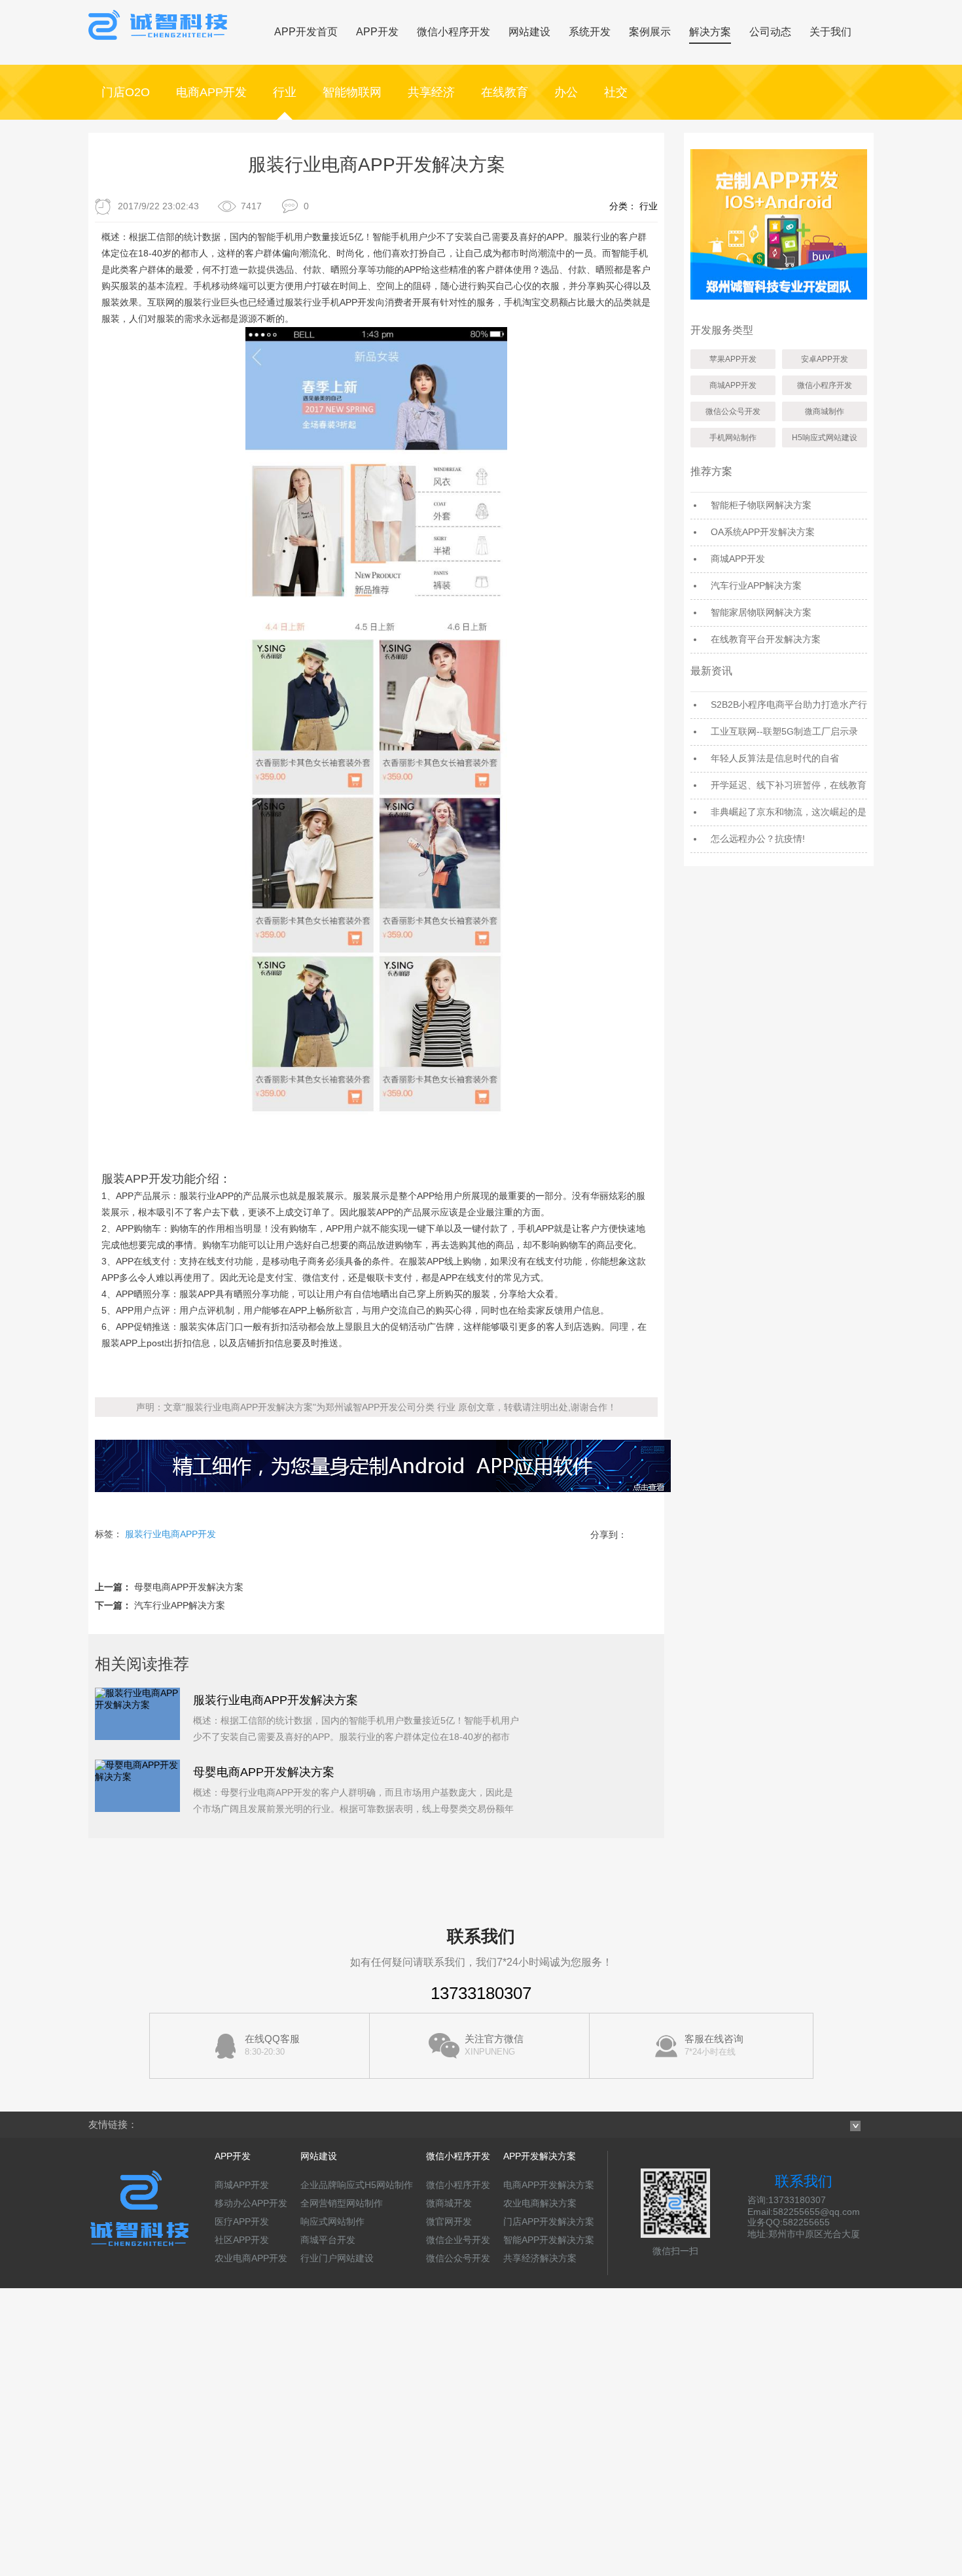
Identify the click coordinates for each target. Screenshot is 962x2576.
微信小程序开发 (454, 32)
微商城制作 (825, 411)
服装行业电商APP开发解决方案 (276, 1700)
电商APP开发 (211, 92)
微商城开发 (449, 2203)
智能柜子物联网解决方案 (761, 505)
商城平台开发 (328, 2240)
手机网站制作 (733, 438)
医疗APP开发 (242, 2221)
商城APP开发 (733, 385)
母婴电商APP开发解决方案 (189, 1587)
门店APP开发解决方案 (549, 2221)
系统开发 (590, 32)
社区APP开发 (242, 2240)
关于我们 (830, 32)
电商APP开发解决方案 (549, 2185)
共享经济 (431, 92)
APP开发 (377, 32)
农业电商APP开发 (251, 2258)
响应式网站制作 (332, 2221)
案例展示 (650, 32)
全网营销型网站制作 (342, 2203)
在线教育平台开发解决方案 (766, 639)
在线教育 (505, 92)
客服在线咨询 (714, 2045)
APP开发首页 (306, 32)
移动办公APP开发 (251, 2203)
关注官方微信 (494, 2045)
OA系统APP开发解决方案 (763, 532)
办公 (566, 92)
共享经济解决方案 (540, 2258)
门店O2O (126, 92)
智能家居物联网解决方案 (761, 612)
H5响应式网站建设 (825, 438)
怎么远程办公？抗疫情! (758, 839)
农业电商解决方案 (540, 2203)
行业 (285, 92)
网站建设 (529, 32)
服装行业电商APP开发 (170, 1534)
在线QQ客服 (272, 2045)
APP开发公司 (389, 1407)
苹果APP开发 (733, 359)
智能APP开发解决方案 (549, 2240)
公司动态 (770, 32)
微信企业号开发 (458, 2240)
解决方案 (710, 32)
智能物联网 (352, 92)
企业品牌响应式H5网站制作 (357, 2185)
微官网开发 (449, 2221)
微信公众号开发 (733, 411)
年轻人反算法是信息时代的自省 (775, 758)
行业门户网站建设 (337, 2258)
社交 (616, 92)
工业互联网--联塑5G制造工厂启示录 (784, 731)
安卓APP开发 (825, 359)
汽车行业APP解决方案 (180, 1605)
